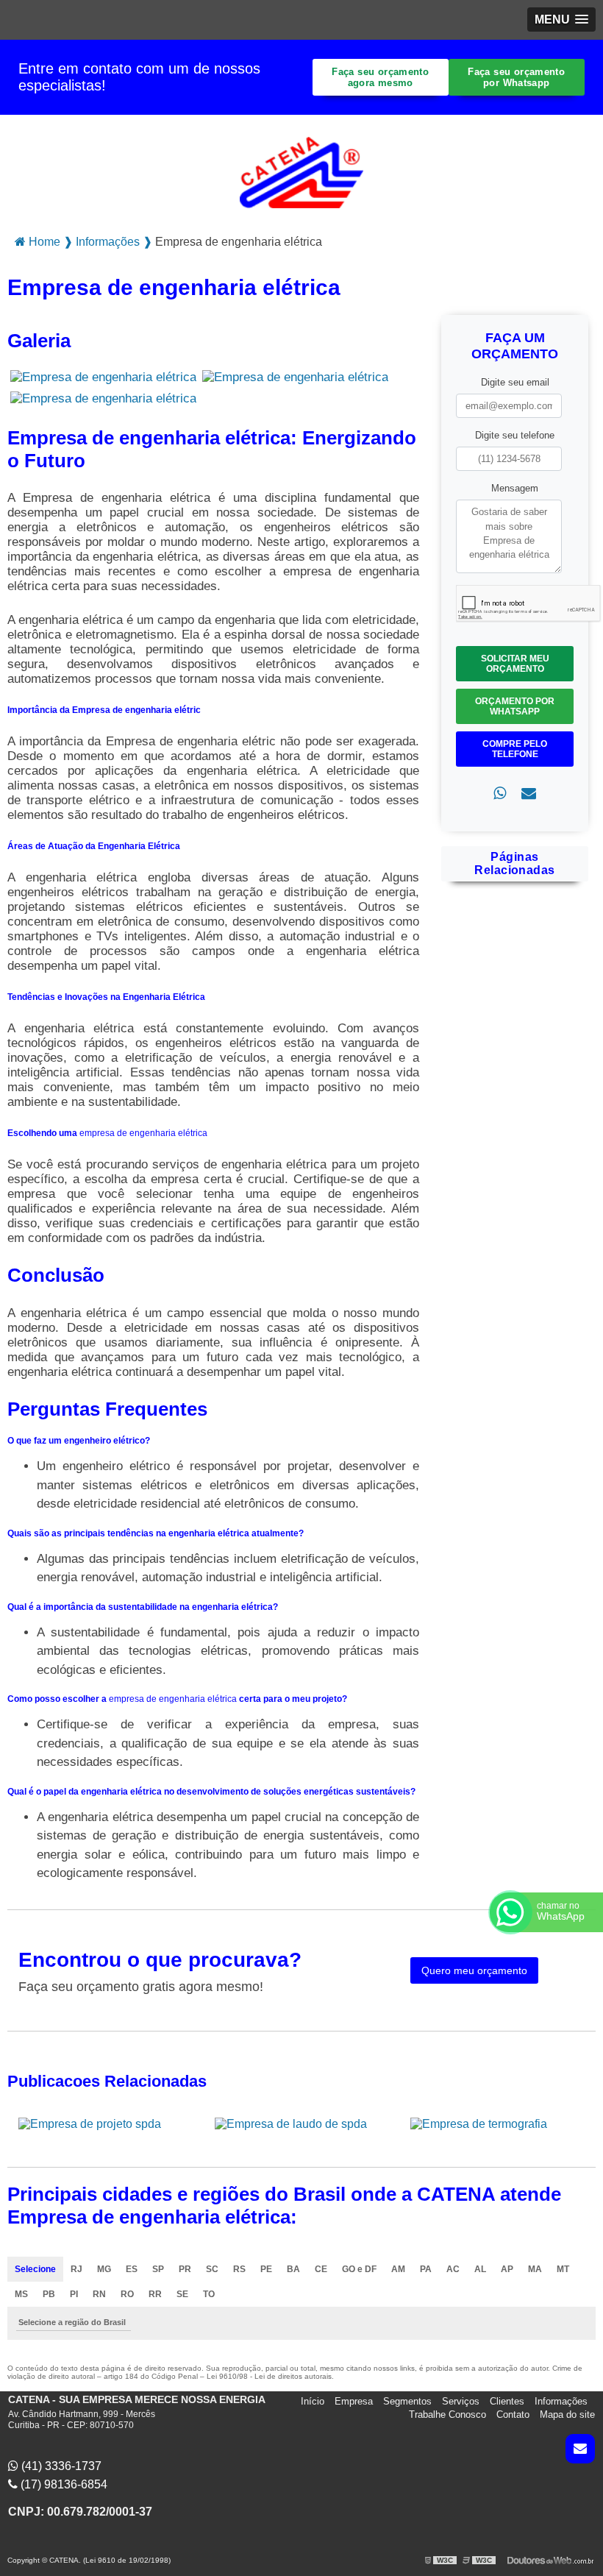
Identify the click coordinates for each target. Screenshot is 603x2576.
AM (398, 2269)
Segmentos (407, 2401)
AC (453, 2269)
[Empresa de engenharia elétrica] (103, 377)
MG (104, 2269)
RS (239, 2269)
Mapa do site (567, 2414)
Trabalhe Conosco (447, 2414)
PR (185, 2269)
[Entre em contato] (529, 794)
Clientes (507, 2401)
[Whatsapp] (500, 794)
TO (209, 2294)
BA (293, 2269)
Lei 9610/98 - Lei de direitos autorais (269, 2376)
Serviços (461, 2401)
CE (321, 2269)
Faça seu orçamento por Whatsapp (516, 77)
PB (49, 2294)
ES (132, 2269)
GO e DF (359, 2269)
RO (127, 2294)
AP (507, 2269)
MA (535, 2269)
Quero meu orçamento (474, 1970)
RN (99, 2294)
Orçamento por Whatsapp (515, 706)
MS (21, 2294)
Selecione (35, 2269)
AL (480, 2269)
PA (426, 2269)
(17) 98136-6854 (63, 2484)
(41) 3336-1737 (60, 2466)
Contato (513, 2414)
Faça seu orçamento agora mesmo (380, 77)
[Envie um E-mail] (580, 2449)
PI (74, 2294)
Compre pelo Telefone (515, 749)
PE (266, 2269)
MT (563, 2269)
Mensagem (515, 488)
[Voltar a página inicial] (301, 168)
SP (158, 2269)
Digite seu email (515, 382)
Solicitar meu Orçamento (515, 664)
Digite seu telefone (515, 435)
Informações (561, 2401)
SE (182, 2294)
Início (313, 2401)
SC (212, 2269)
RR (155, 2294)
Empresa (354, 2401)
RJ (76, 2269)
